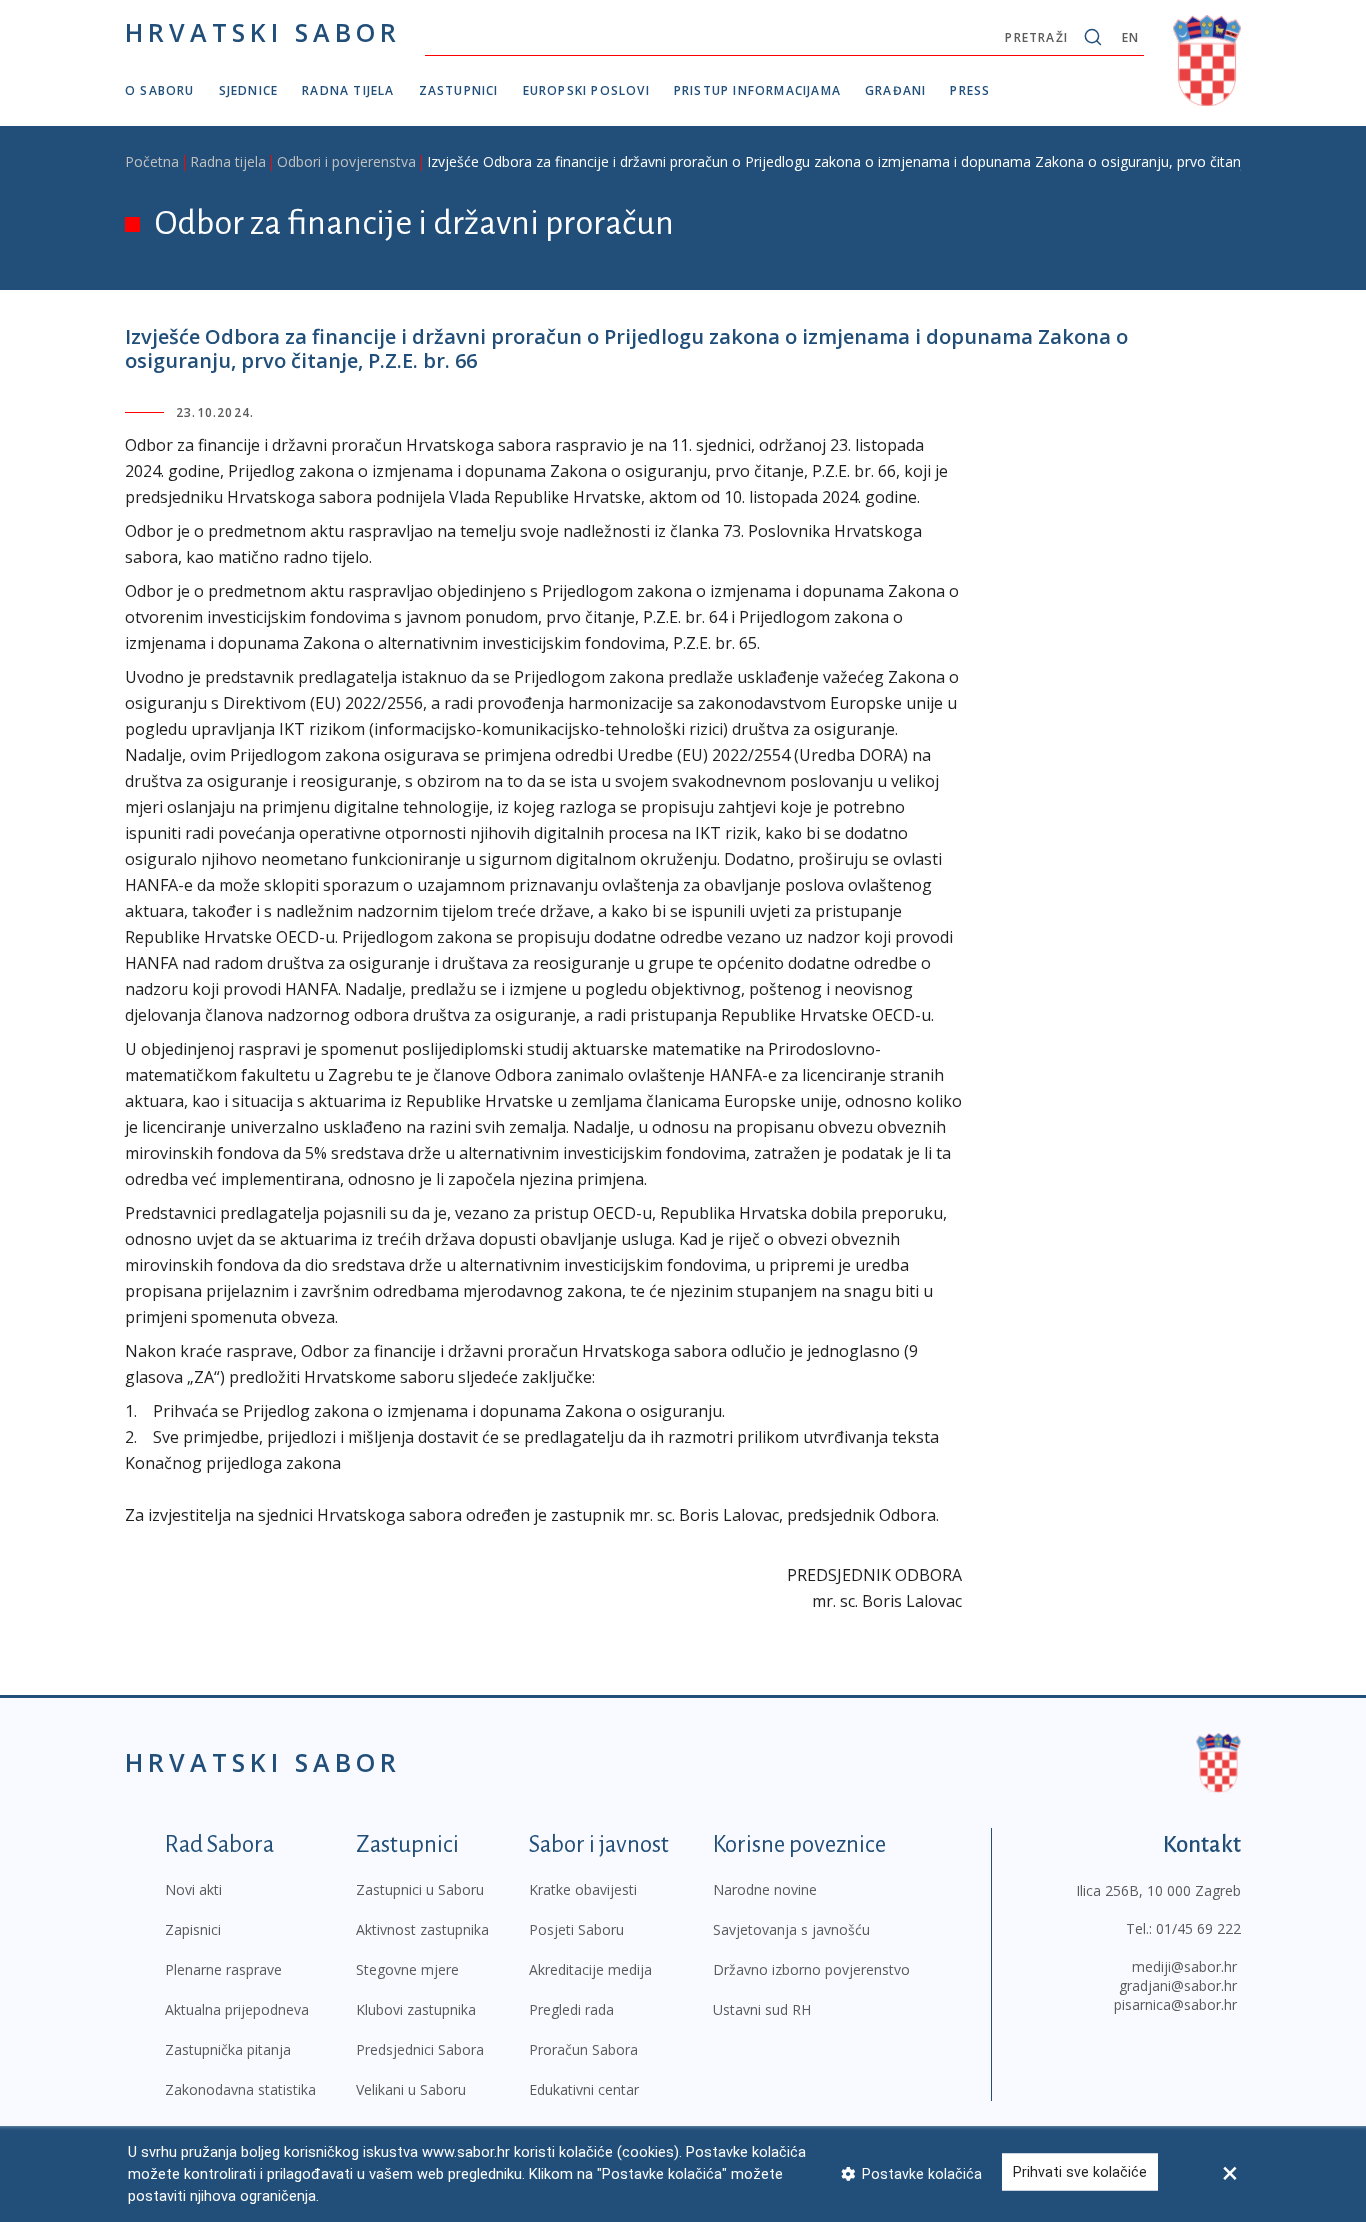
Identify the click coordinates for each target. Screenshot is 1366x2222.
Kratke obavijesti (583, 1889)
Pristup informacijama (757, 90)
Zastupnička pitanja (228, 2049)
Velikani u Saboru (411, 2089)
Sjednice (249, 90)
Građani (895, 90)
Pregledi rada (571, 2009)
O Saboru (160, 90)
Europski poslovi (586, 90)
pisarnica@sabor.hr (1175, 2004)
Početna (152, 161)
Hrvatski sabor (263, 32)
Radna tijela (348, 90)
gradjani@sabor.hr (1178, 1985)
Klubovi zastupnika (416, 2009)
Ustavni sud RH (762, 2009)
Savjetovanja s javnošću (791, 1929)
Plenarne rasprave (223, 1969)
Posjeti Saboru (576, 1929)
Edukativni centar (584, 2089)
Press (970, 90)
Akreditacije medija (590, 1969)
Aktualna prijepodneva (237, 2009)
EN (1130, 37)
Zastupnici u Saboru (420, 1889)
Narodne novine (765, 1889)
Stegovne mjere (407, 1969)
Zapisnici (193, 1929)
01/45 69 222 (1198, 1928)
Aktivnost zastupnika (422, 1929)
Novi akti (193, 1889)
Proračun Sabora (583, 2049)
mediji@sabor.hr (1184, 1966)
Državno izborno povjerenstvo (811, 1969)
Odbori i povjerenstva (346, 161)
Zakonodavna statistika (240, 2089)
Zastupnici (459, 90)
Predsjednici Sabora (420, 2049)
